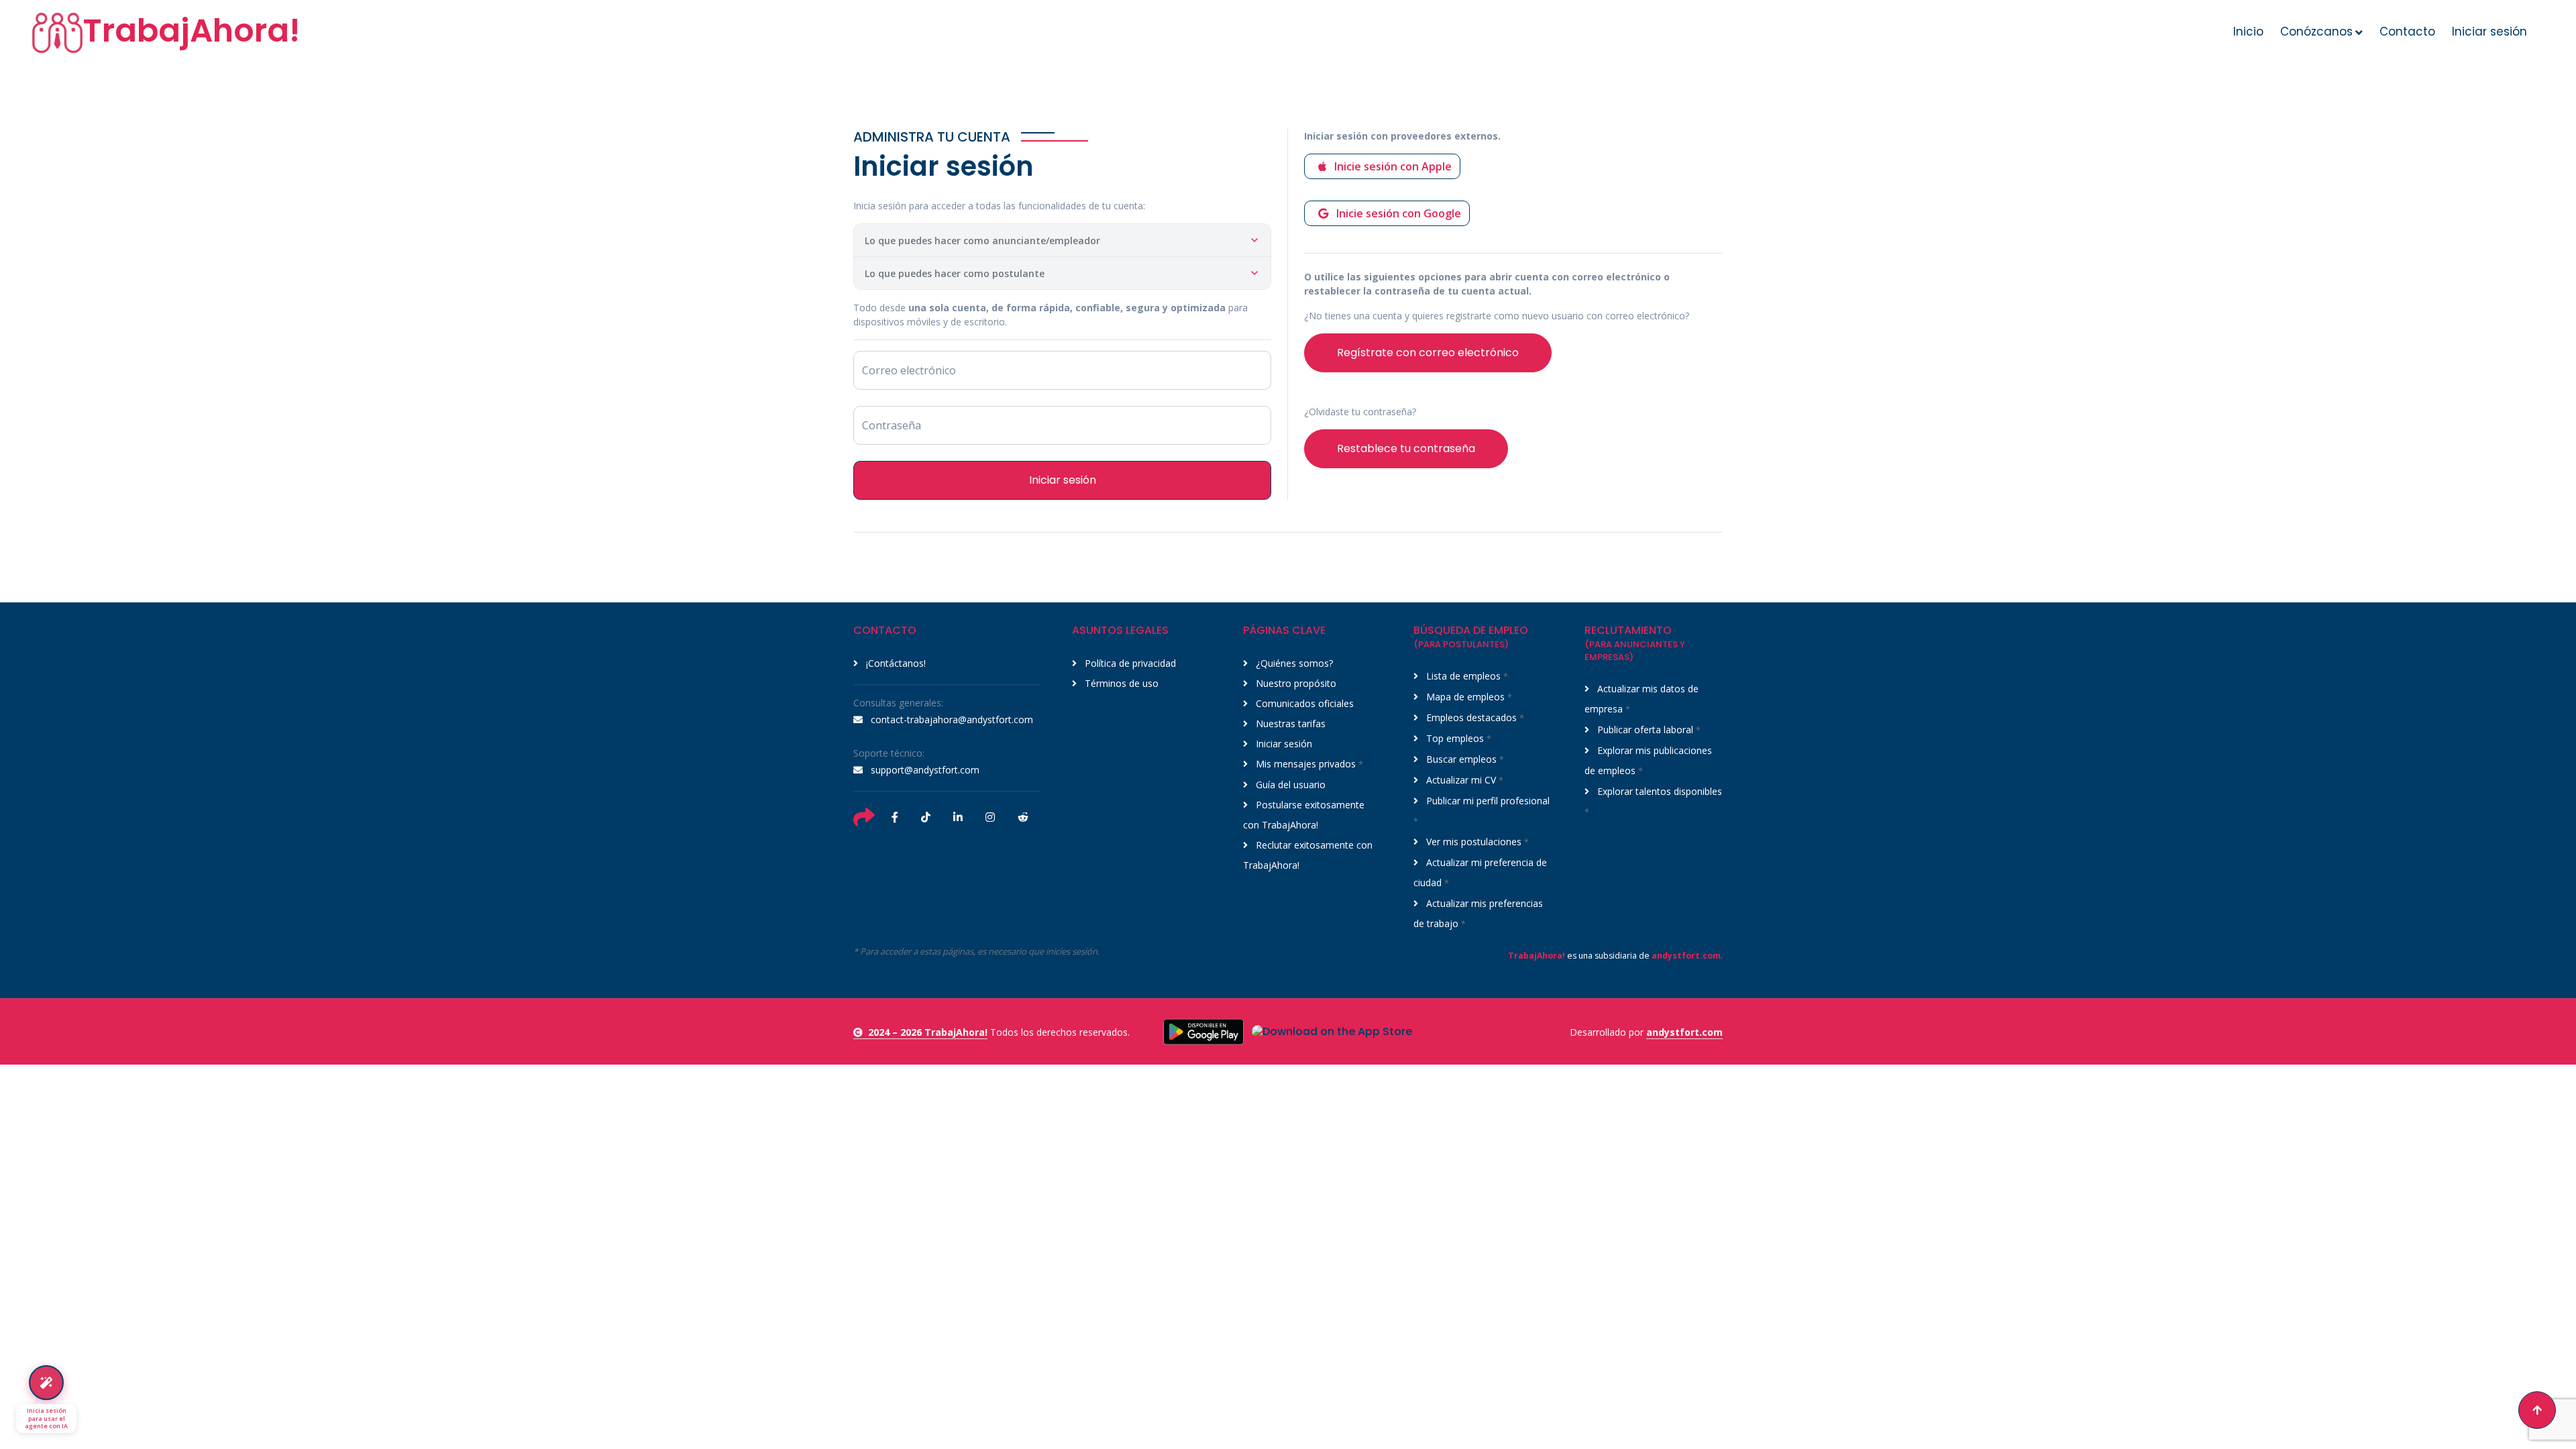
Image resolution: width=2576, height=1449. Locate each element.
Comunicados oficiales (1303, 703)
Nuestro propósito (1295, 683)
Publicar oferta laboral (1648, 730)
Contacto (2407, 32)
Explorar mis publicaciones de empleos (1648, 760)
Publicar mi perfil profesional (1482, 811)
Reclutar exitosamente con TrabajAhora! (1308, 855)
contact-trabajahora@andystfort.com (951, 719)
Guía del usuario (1289, 785)
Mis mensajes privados (1308, 764)
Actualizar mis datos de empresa (1642, 699)
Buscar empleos (1464, 759)
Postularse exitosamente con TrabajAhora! (1304, 815)
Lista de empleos (1466, 676)
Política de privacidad (1129, 663)
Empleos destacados (1474, 717)
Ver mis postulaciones (1476, 842)
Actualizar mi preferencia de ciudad (1480, 872)
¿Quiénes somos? (1293, 663)
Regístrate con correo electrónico (1428, 353)
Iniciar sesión (2489, 32)
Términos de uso (1120, 683)
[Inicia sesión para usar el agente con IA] (46, 1383)
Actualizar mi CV (1463, 780)
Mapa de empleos (1468, 697)
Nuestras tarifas (1289, 723)
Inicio (2248, 32)
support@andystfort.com (924, 770)
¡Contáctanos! (895, 663)
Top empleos (1457, 738)
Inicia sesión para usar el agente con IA (46, 1418)
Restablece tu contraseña (1406, 448)
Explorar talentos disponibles (1653, 801)
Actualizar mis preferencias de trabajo (1478, 913)
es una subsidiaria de (1614, 956)
